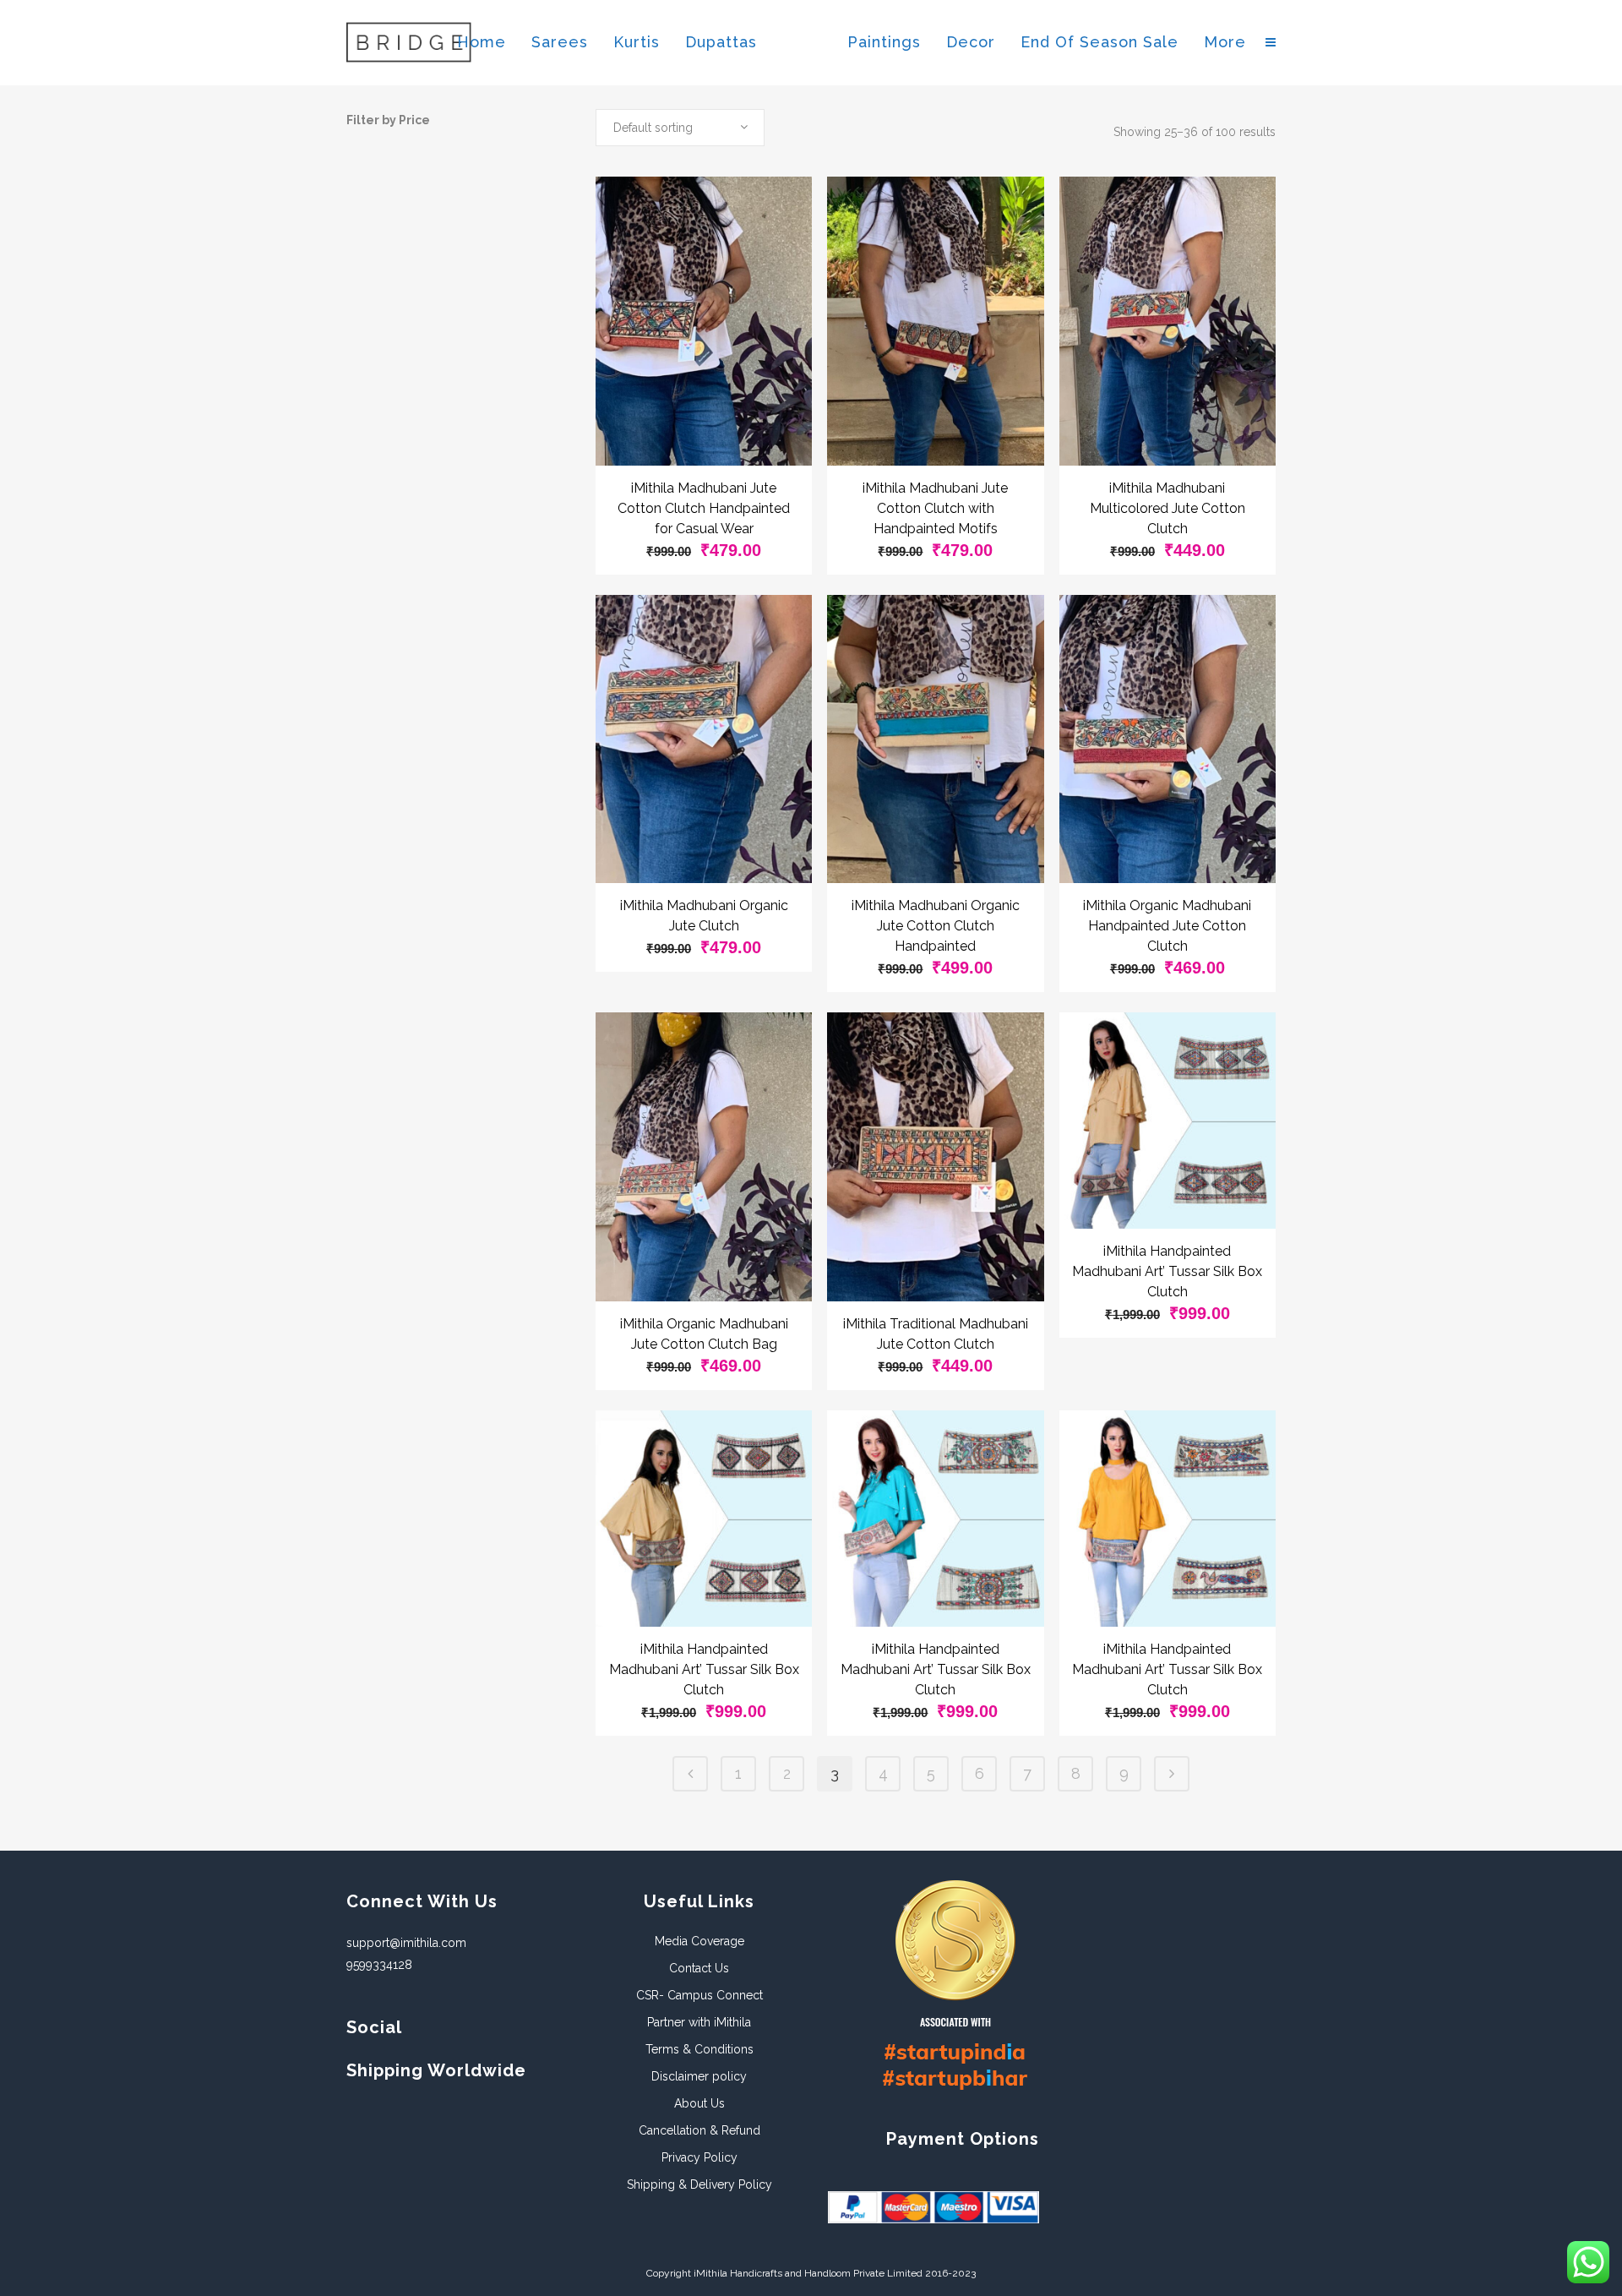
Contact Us (699, 1968)
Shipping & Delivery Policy (699, 2184)
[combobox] (680, 128)
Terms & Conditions (699, 2049)
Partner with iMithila (699, 2022)
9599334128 (379, 1965)
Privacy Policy (699, 2157)
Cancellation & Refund (699, 2130)
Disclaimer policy (699, 2076)
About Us (699, 2103)
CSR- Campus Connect (699, 1995)
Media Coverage (699, 1941)
